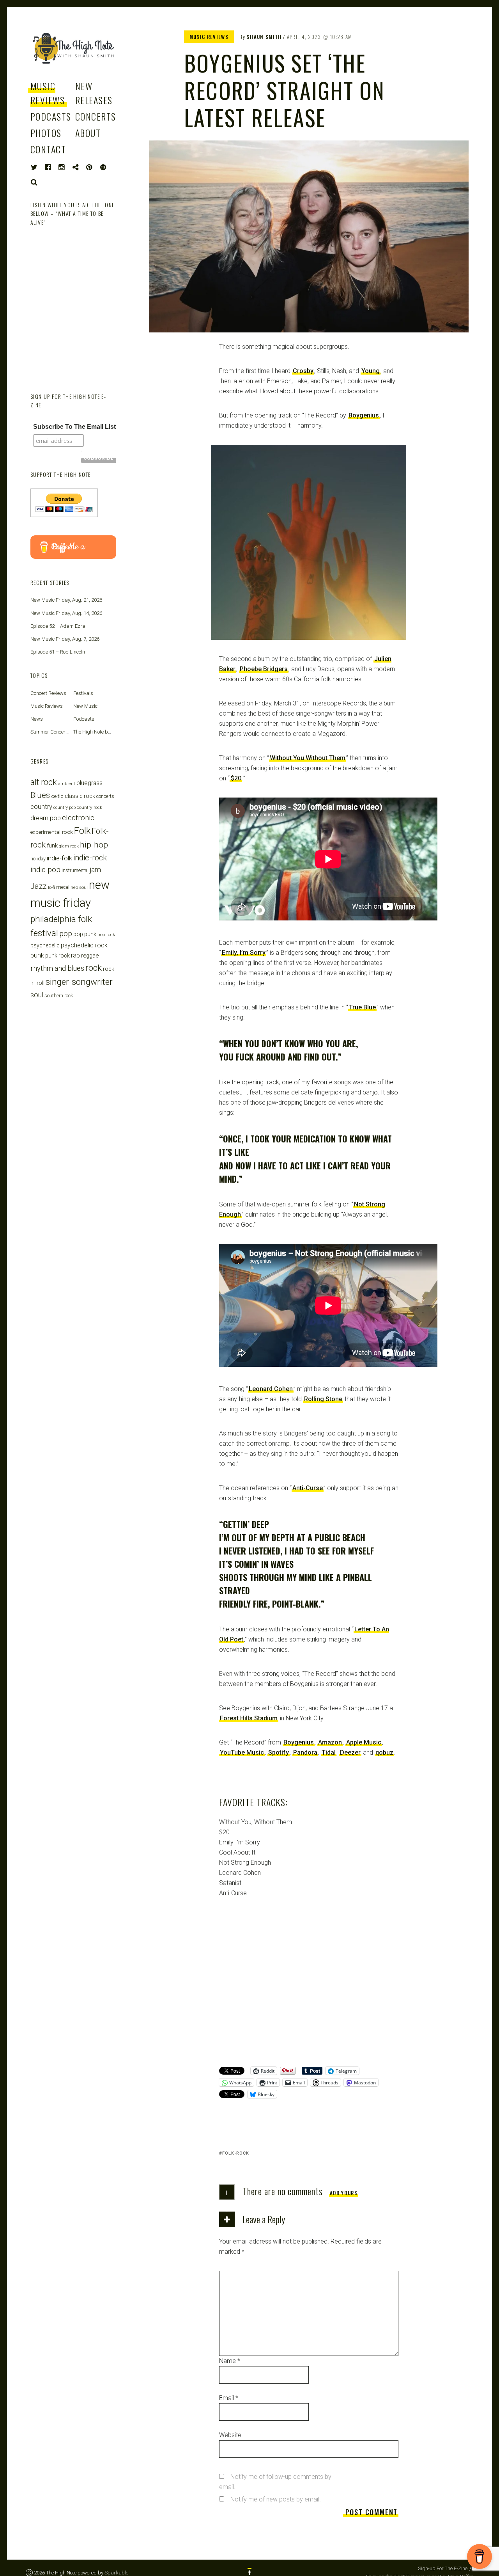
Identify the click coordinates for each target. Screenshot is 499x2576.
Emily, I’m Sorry (244, 953)
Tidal (329, 1753)
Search (34, 182)
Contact (48, 149)
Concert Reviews (48, 693)
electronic (78, 818)
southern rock (59, 996)
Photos (46, 133)
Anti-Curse (308, 1488)
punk (37, 955)
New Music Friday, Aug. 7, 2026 (65, 639)
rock (94, 968)
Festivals (83, 693)
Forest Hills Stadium (249, 1718)
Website (230, 2435)
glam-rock (69, 846)
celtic (57, 796)
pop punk (85, 934)
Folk (82, 831)
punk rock (58, 956)
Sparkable (116, 2573)
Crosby (303, 371)
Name (230, 2361)
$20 (236, 778)
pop (66, 934)
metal (63, 887)
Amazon (330, 1742)
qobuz (384, 1753)
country (41, 807)
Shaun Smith (264, 37)
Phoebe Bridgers (264, 669)
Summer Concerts (50, 732)
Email (229, 2398)
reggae (90, 956)
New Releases (94, 93)
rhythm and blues (57, 968)
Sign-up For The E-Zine (443, 2568)
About (88, 133)
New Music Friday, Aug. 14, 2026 (66, 613)
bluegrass (89, 783)
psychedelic (45, 945)
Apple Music (364, 1742)
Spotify (279, 1753)
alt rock (44, 782)
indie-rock (90, 858)
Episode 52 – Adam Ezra (58, 626)
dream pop (46, 818)
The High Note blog (94, 732)
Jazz (39, 886)
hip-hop (94, 845)
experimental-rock (52, 832)
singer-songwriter (79, 982)
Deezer (350, 1753)
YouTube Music (242, 1753)
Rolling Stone (323, 1399)
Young (371, 371)
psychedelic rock (84, 945)
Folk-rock (236, 2153)
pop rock (106, 934)
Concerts (96, 116)
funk (52, 846)
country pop (65, 807)
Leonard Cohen (271, 1389)
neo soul (79, 887)
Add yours (344, 2193)
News (37, 719)
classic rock (80, 796)
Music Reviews (48, 93)
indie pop (45, 870)
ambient (67, 783)
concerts (105, 796)
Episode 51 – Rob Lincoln (58, 652)
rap (75, 955)
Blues (40, 795)
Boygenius (364, 415)
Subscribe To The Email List (74, 427)
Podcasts (51, 116)
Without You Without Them (308, 758)
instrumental (75, 870)
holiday (38, 859)
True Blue (362, 1007)
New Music (85, 706)
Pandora (305, 1753)
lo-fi (51, 887)
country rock (89, 807)
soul (37, 995)
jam (95, 870)
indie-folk (59, 858)
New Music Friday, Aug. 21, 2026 (66, 600)
